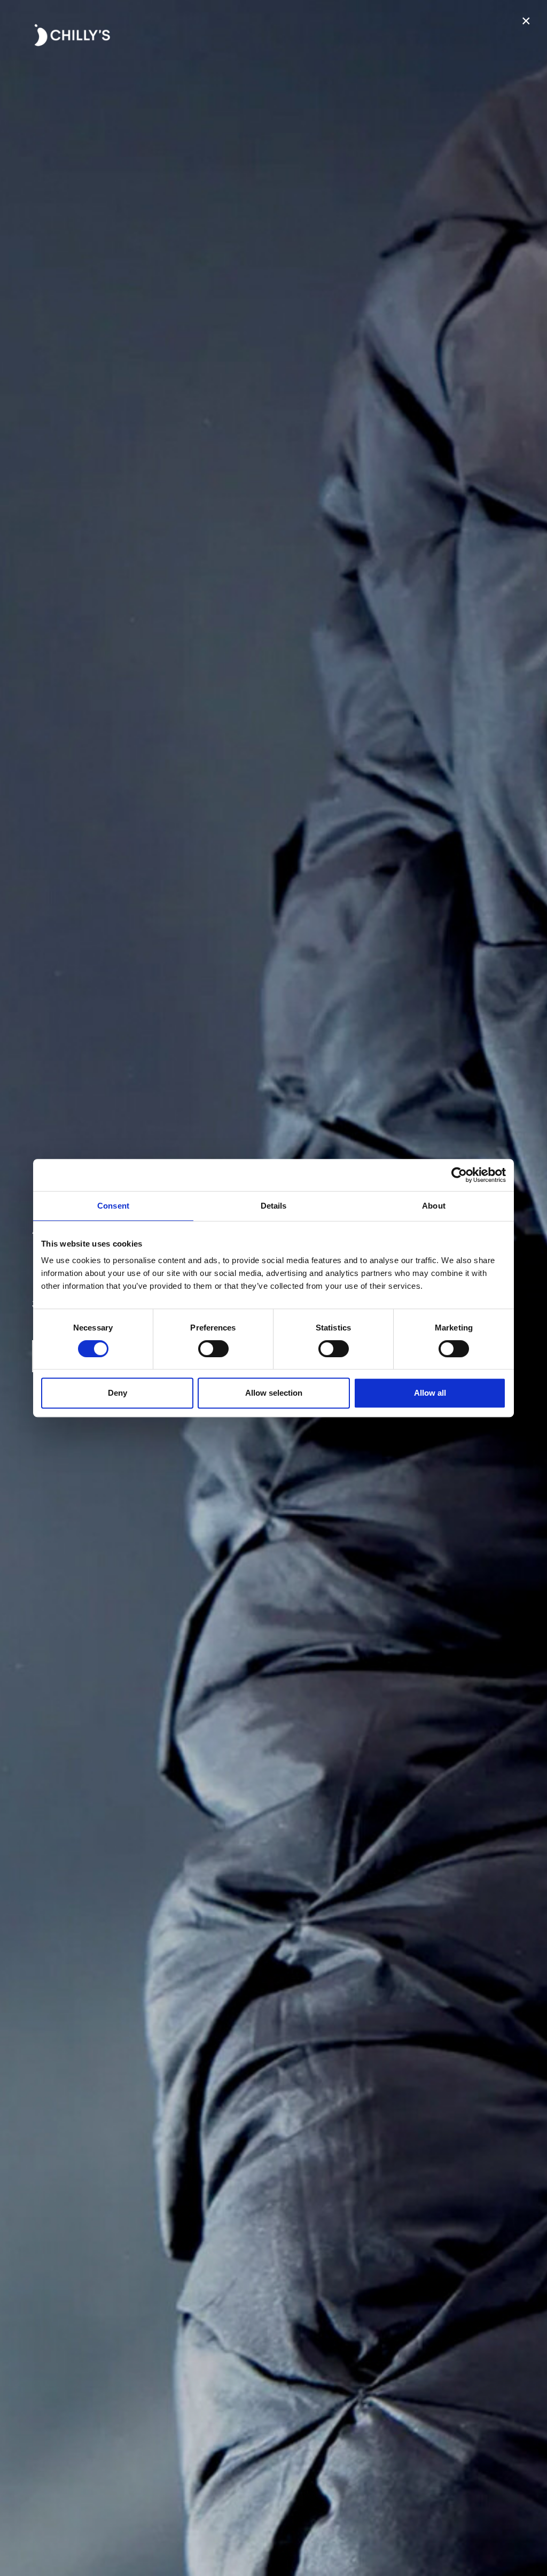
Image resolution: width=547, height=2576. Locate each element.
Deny (118, 1393)
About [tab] (434, 1206)
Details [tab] (274, 1206)
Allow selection (274, 1393)
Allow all (430, 1393)
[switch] (213, 1349)
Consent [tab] (113, 1206)
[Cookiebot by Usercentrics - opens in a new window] (459, 1175)
